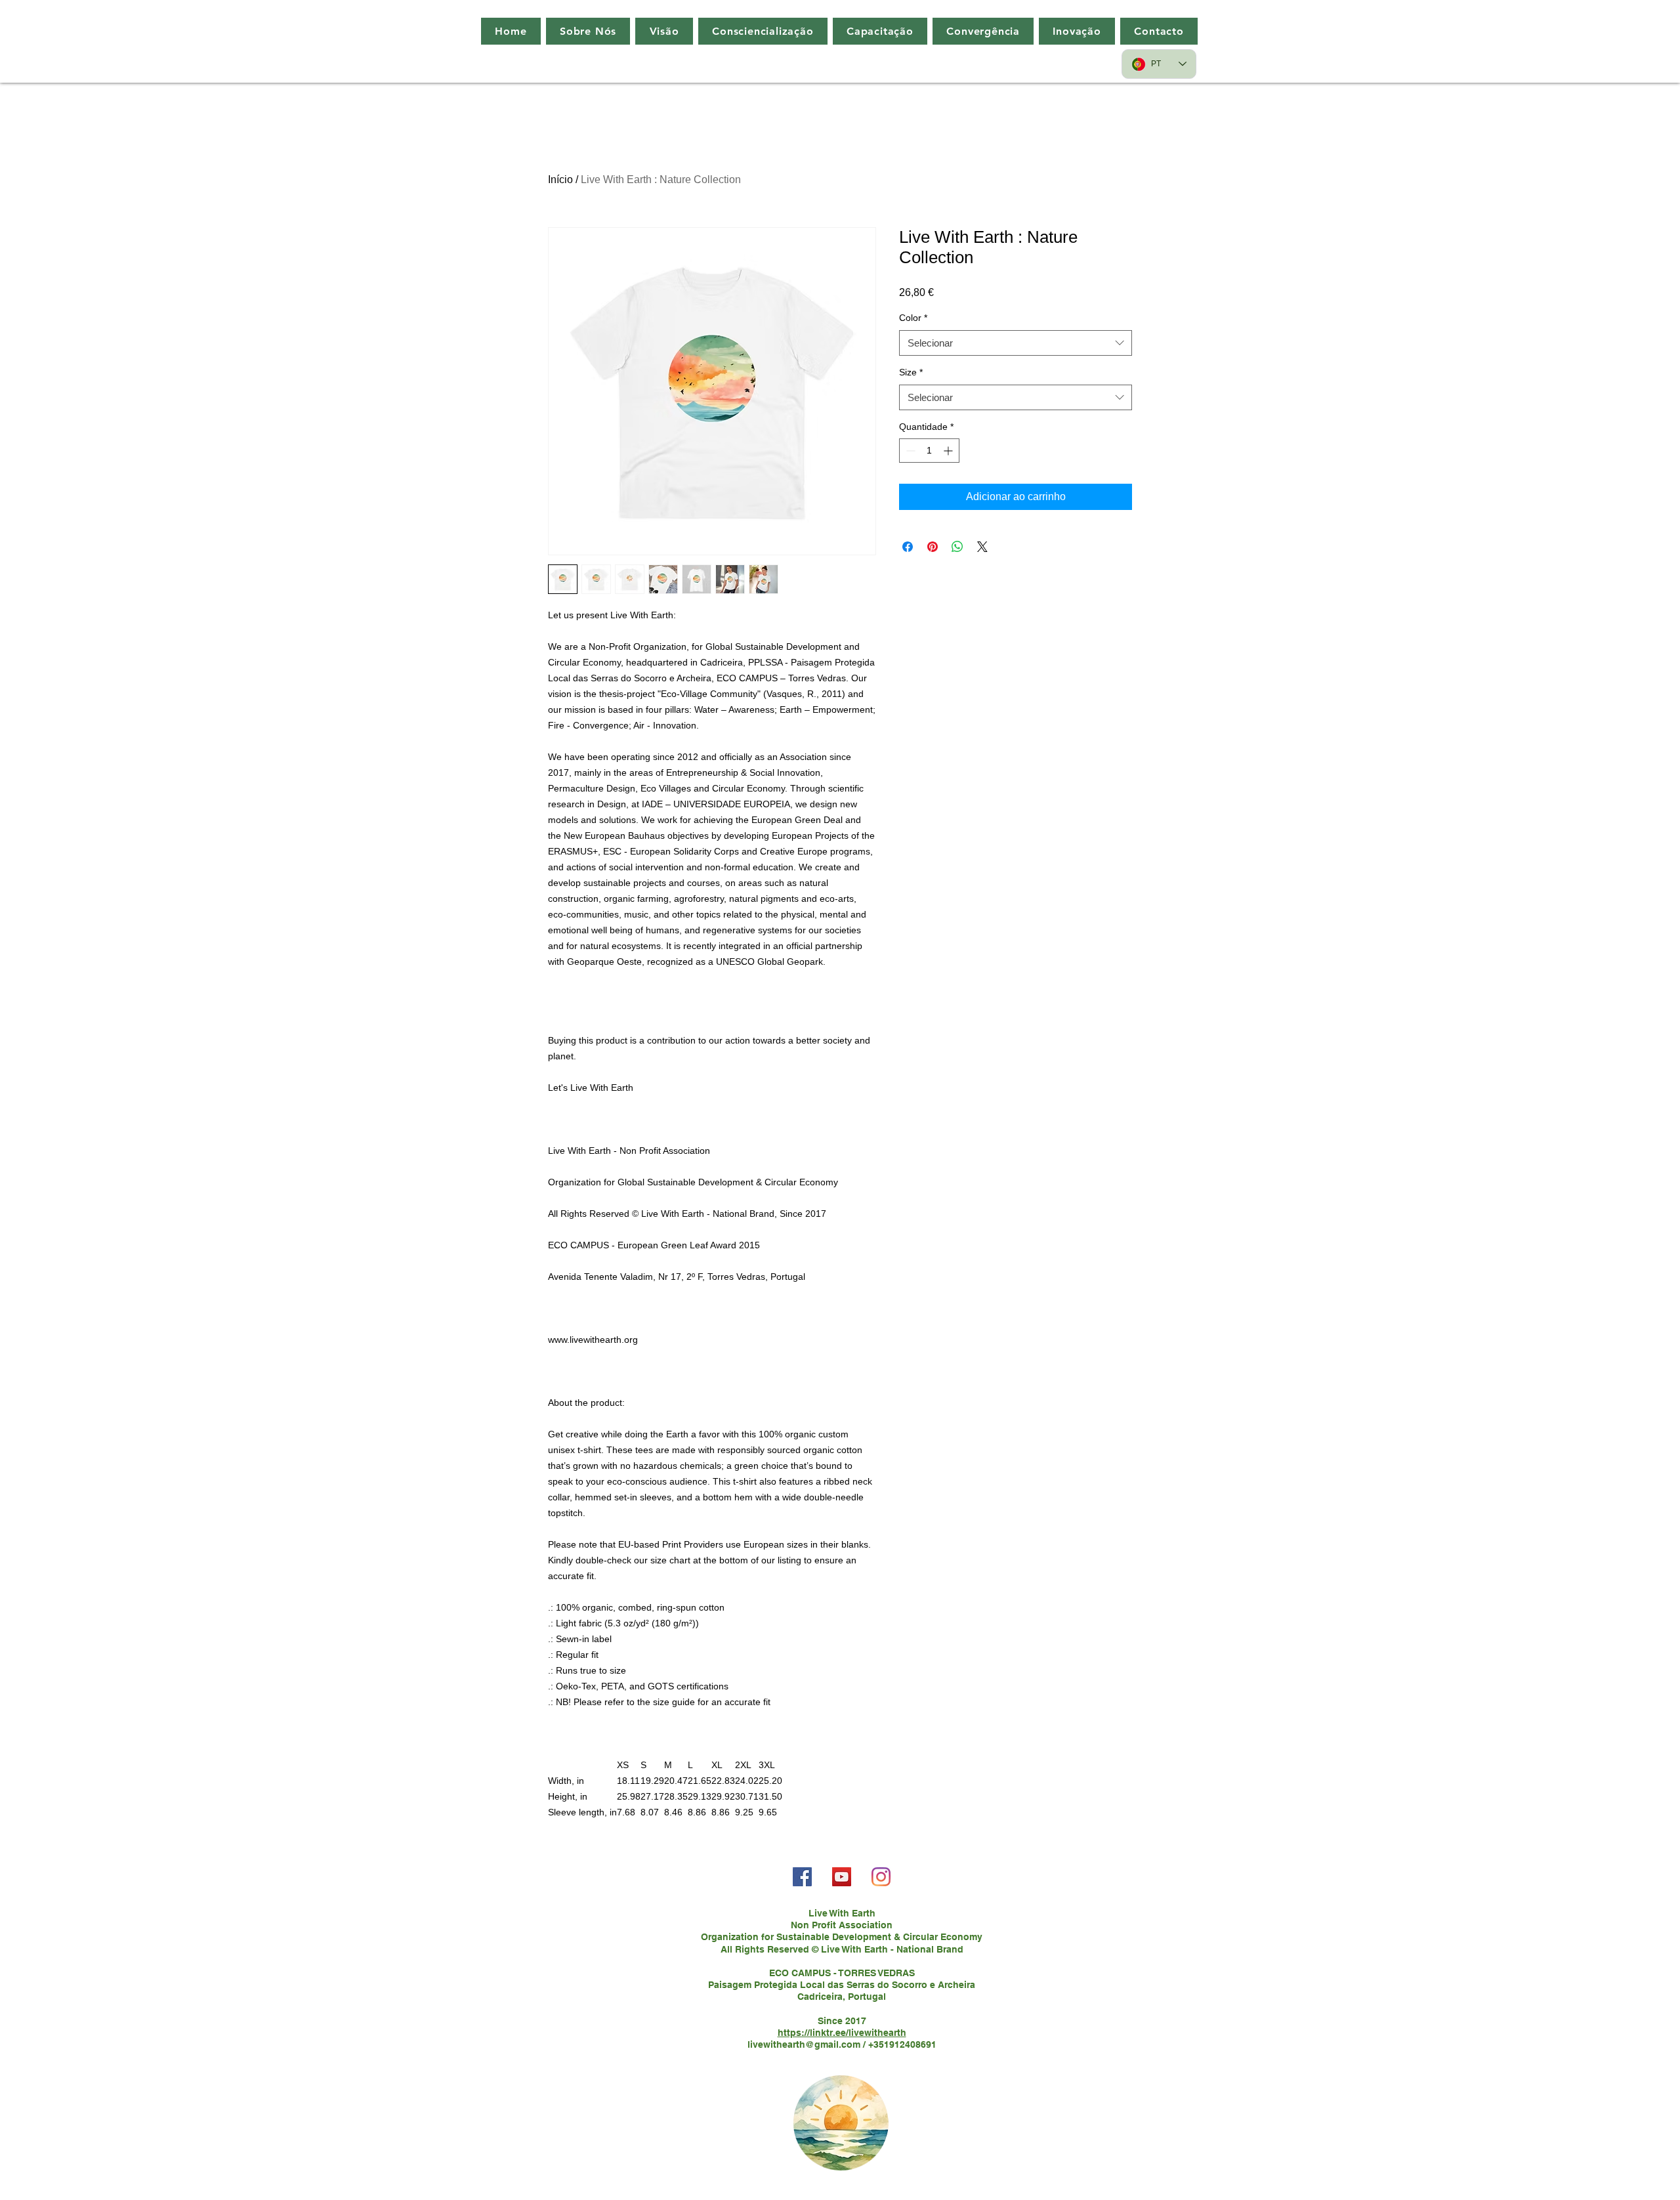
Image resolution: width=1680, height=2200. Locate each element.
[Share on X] (982, 547)
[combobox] (1016, 343)
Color (913, 318)
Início (560, 180)
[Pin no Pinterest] (933, 547)
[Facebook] (802, 1877)
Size (911, 372)
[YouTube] (842, 1877)
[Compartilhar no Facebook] (908, 547)
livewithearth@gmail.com (804, 2044)
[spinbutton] (929, 451)
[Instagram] (881, 1877)
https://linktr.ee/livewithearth (842, 2033)
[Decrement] (909, 451)
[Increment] (949, 451)
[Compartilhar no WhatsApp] (957, 547)
